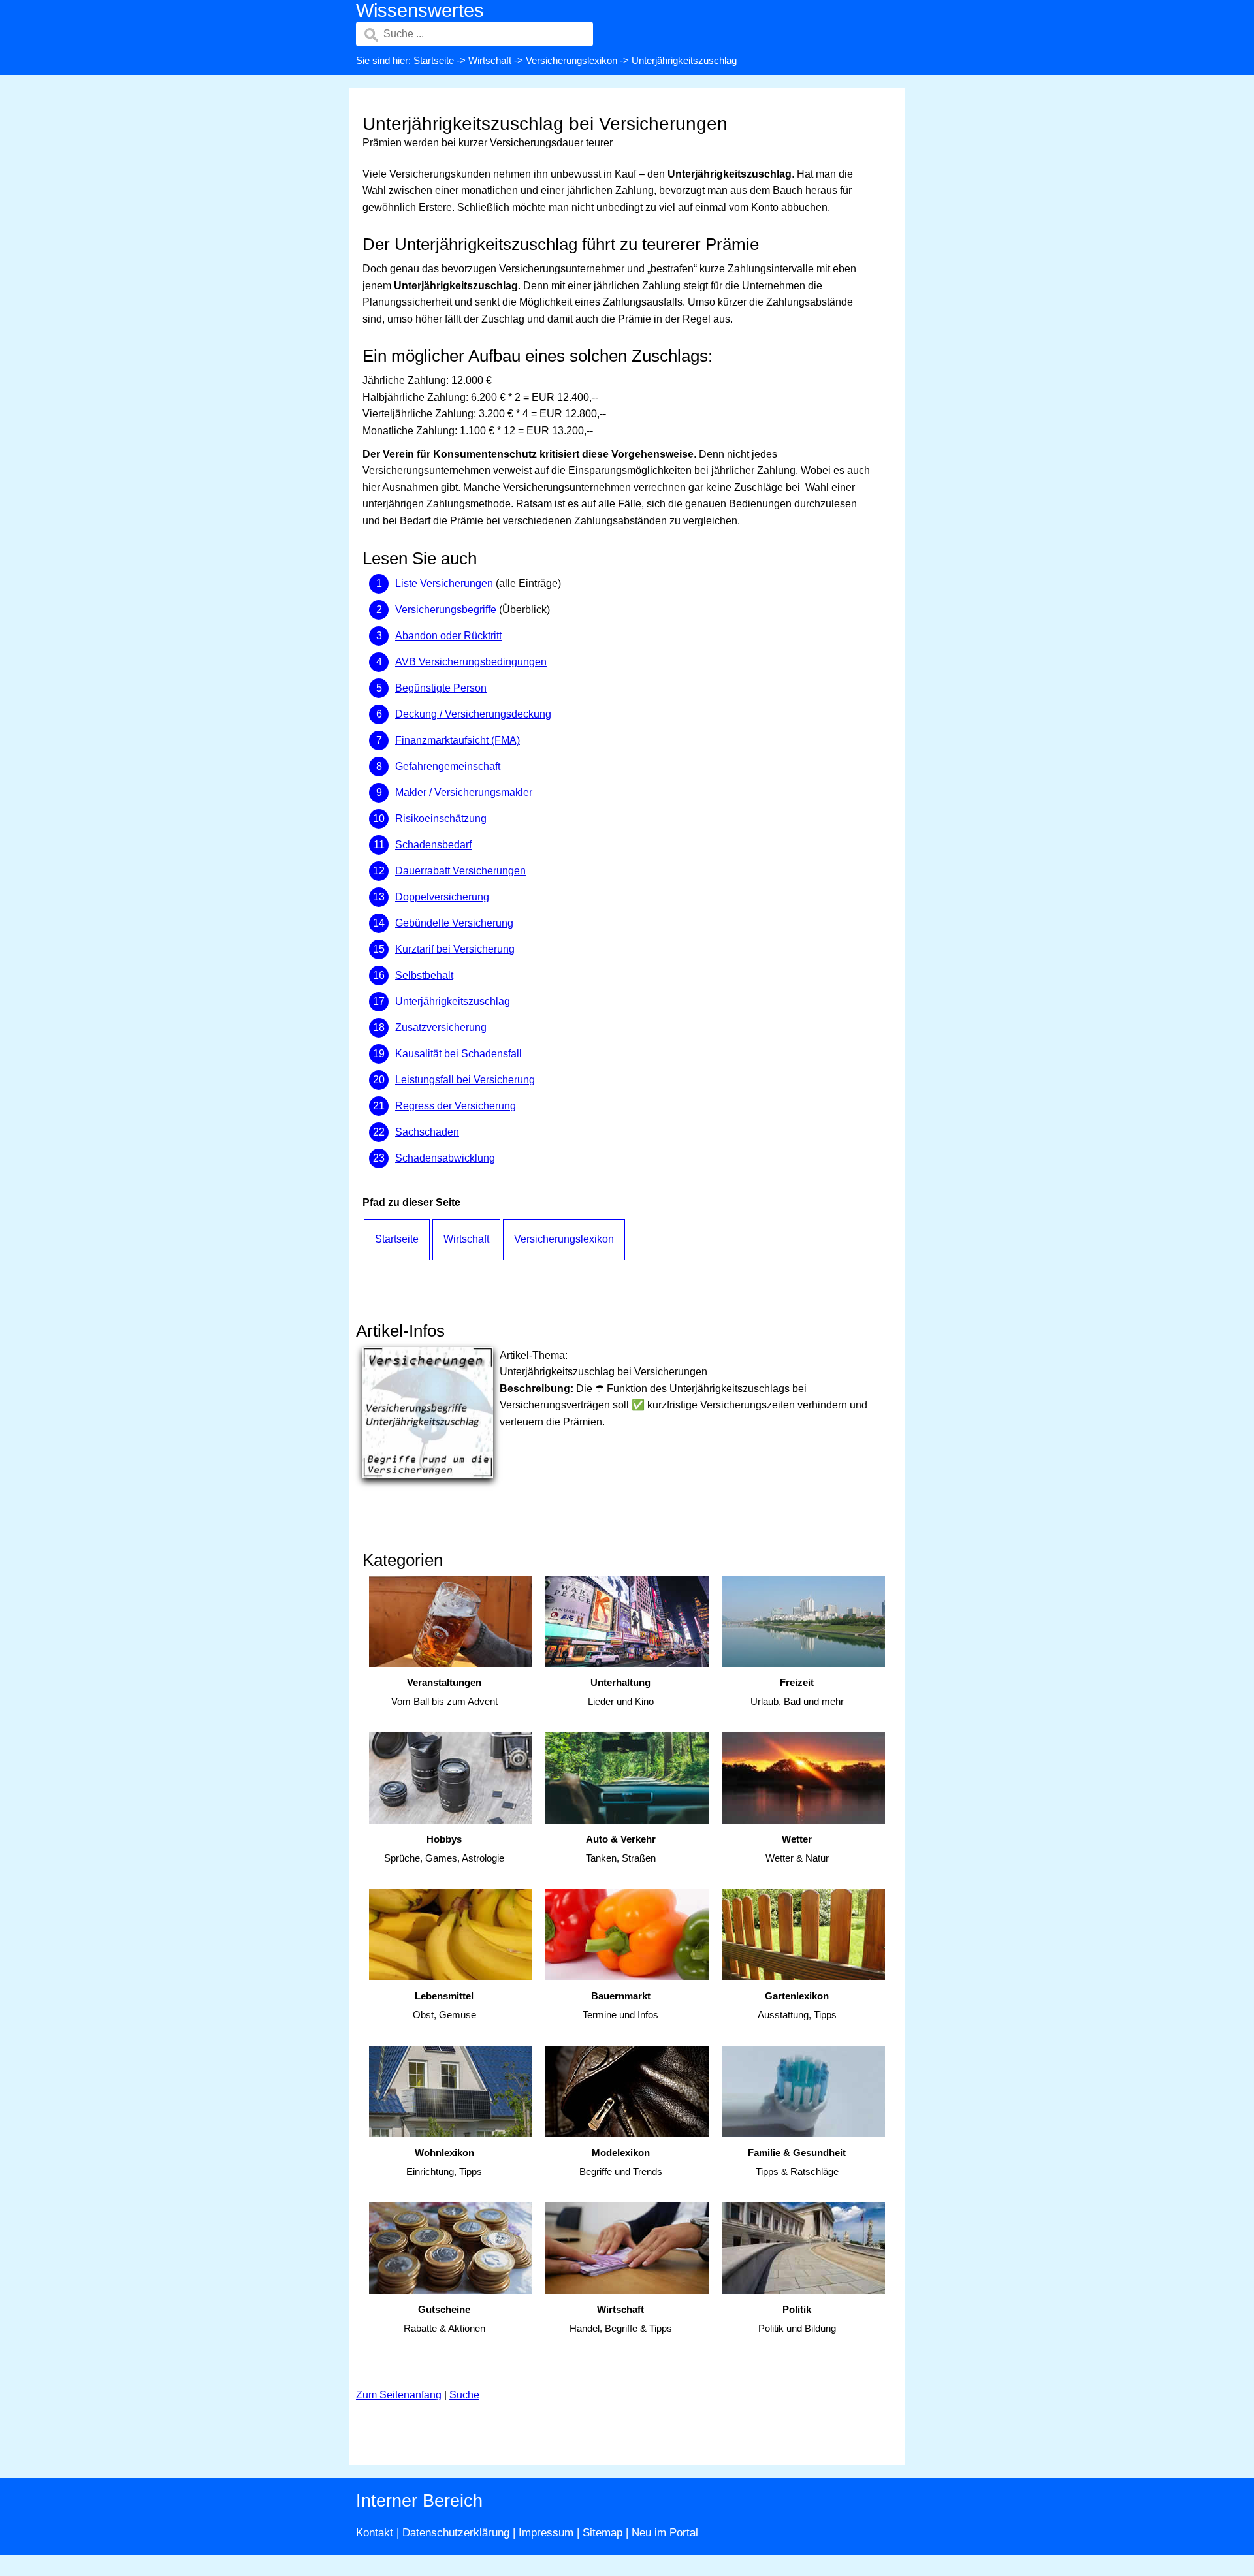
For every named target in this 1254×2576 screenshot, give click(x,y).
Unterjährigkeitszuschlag (453, 1001)
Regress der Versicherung (456, 1106)
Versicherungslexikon (571, 60)
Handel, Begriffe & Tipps (621, 2319)
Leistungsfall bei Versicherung (465, 1080)
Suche (464, 2395)
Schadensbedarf (433, 845)
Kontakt (375, 2533)
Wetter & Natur (797, 1849)
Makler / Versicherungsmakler (464, 792)
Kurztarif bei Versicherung (455, 949)
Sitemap (603, 2533)
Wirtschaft (490, 60)
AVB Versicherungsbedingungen (471, 662)
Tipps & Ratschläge (797, 2162)
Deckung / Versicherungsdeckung (473, 714)
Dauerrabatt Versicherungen (460, 871)
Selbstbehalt (424, 975)
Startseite (434, 60)
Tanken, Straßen (621, 1849)
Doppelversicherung (442, 897)
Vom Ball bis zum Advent (444, 1692)
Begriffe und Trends (621, 2162)
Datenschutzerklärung (456, 2533)
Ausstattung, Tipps (797, 2005)
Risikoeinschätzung (441, 819)
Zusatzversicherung (441, 1027)
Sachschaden (427, 1132)
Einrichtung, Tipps (444, 2162)
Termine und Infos (620, 2005)
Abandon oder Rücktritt (448, 636)
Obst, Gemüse (444, 2005)
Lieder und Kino (621, 1692)
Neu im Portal (665, 2533)
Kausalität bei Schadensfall (458, 1054)
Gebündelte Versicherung (454, 923)
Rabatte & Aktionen (444, 2319)
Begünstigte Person (441, 688)
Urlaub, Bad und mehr (797, 1692)
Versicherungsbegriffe (446, 610)
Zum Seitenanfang (399, 2395)
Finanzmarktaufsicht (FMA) (458, 740)
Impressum (546, 2533)
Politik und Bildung (797, 2319)
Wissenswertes (420, 10)
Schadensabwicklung (445, 1158)
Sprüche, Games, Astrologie (444, 1849)
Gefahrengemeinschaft (448, 766)
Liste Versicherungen (444, 583)
